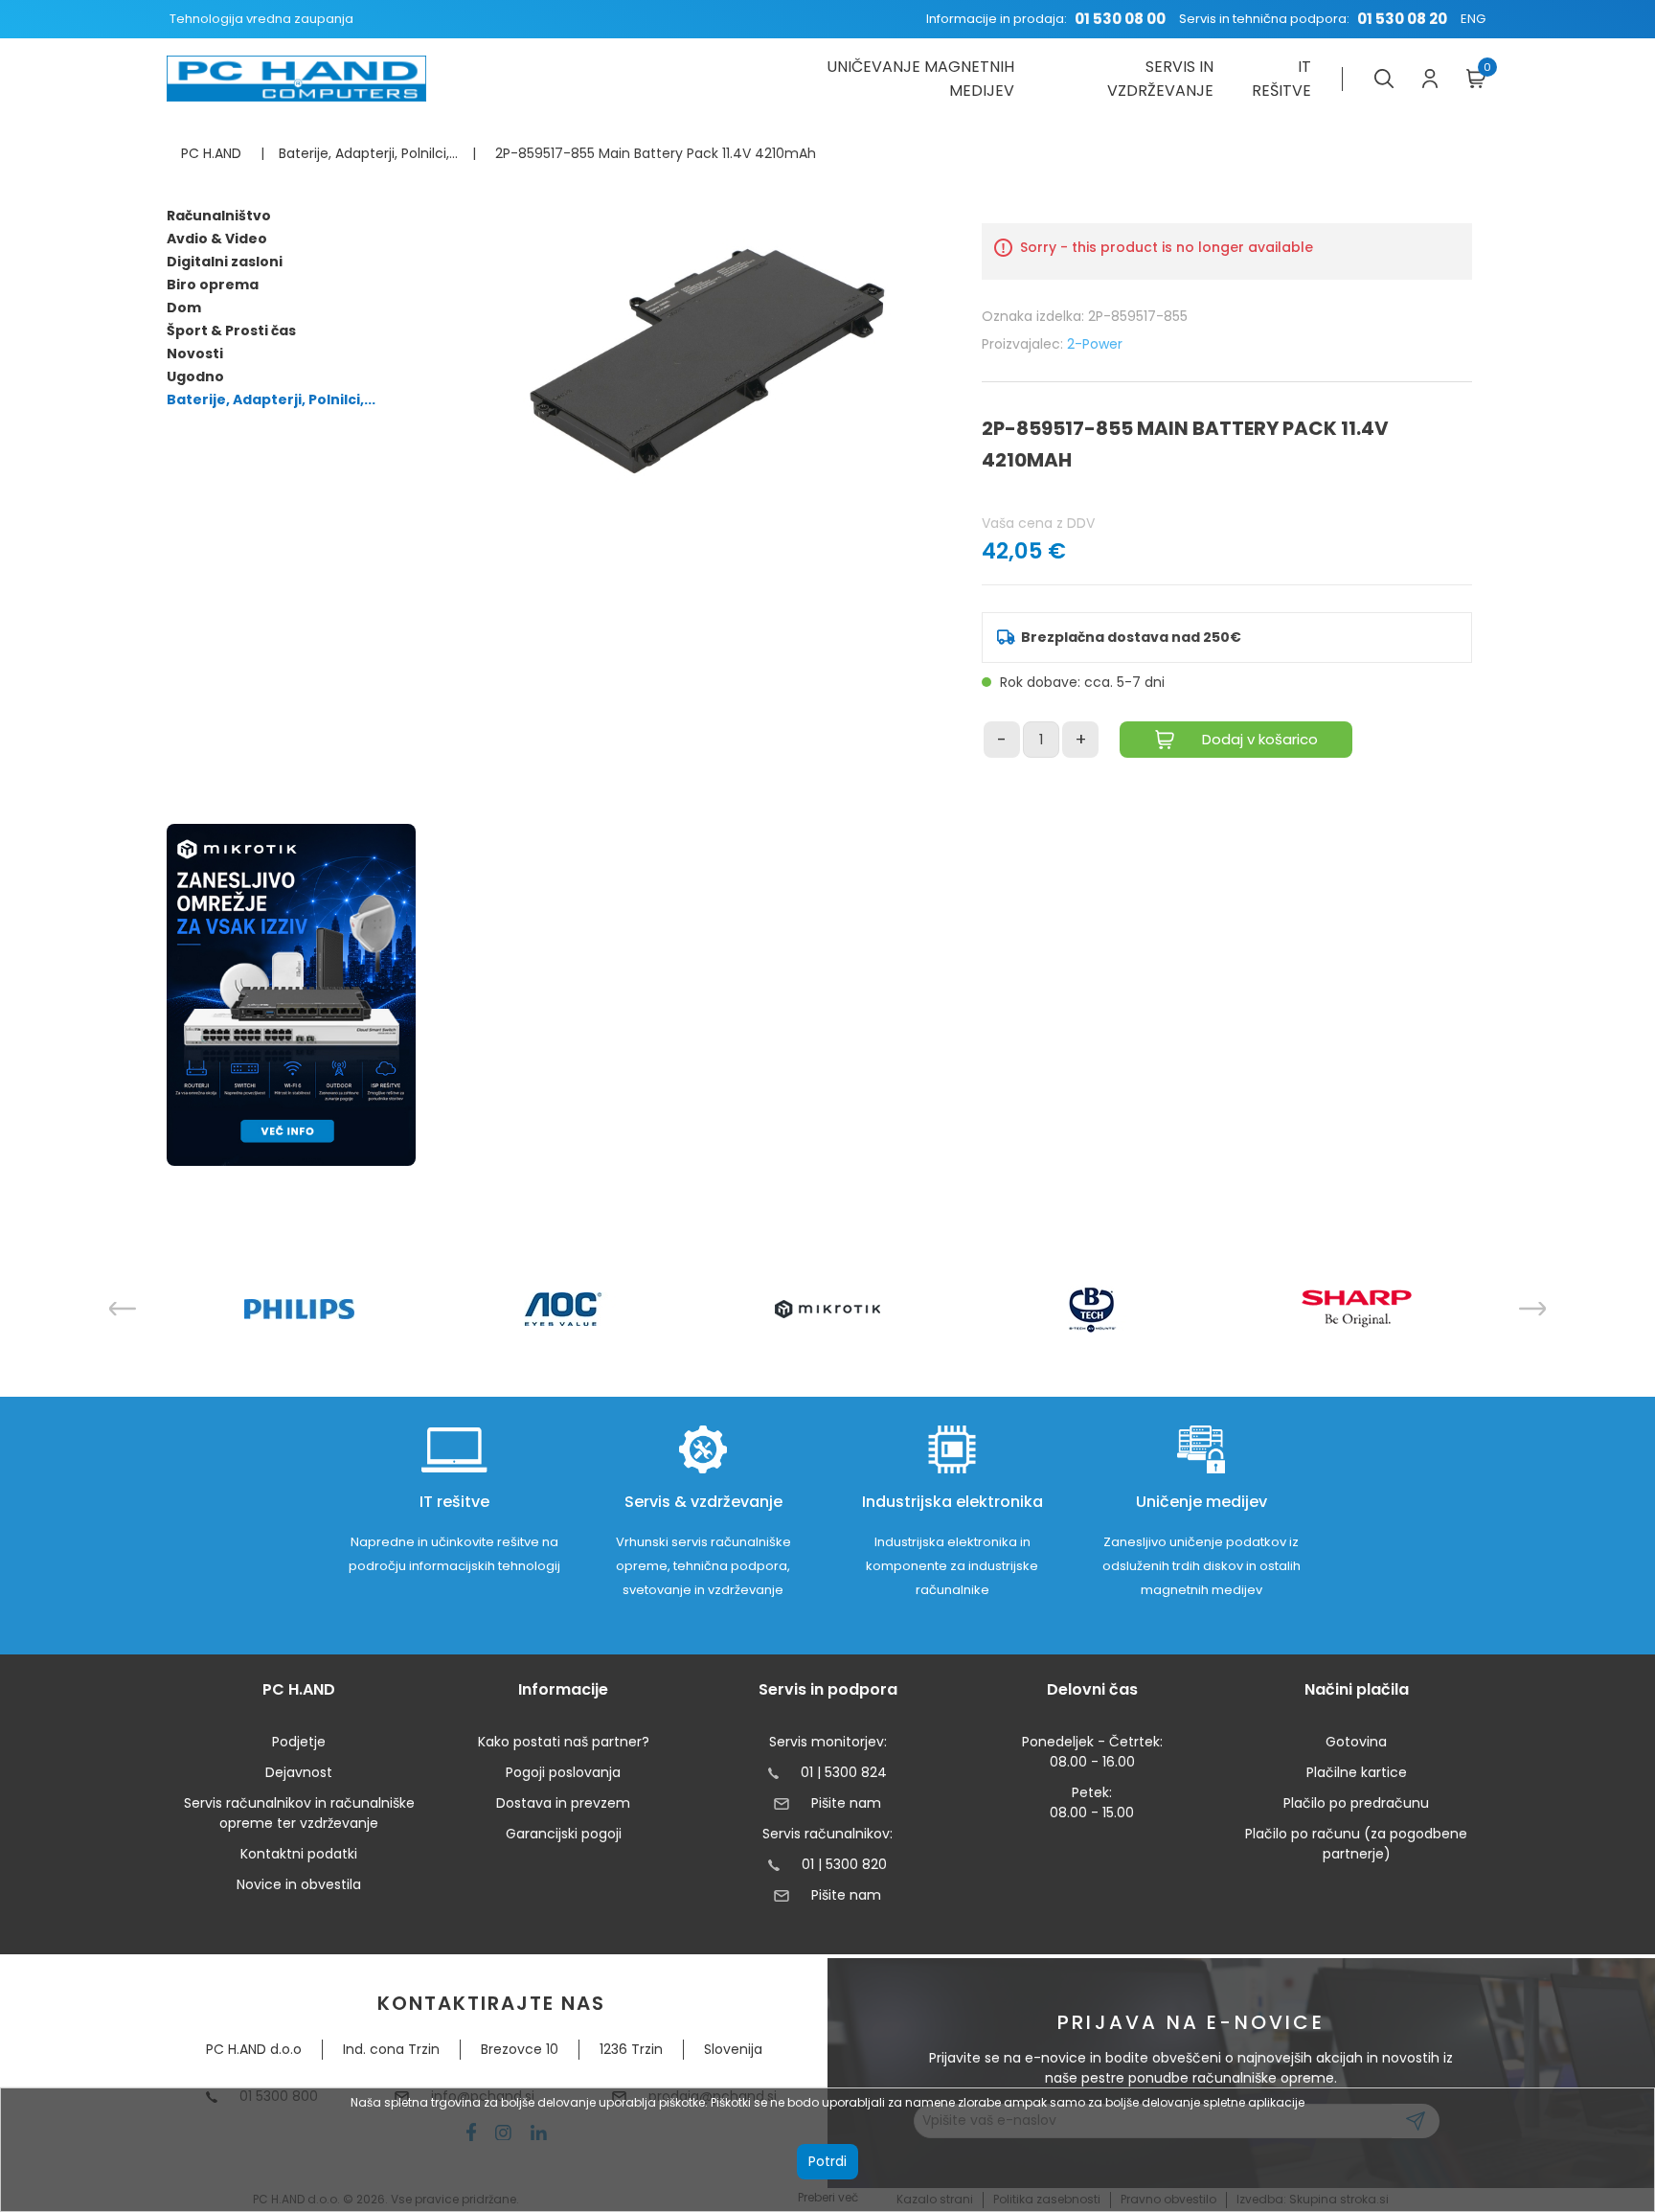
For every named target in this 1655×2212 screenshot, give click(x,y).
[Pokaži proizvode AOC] (564, 1309)
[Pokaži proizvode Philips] (299, 1309)
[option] (299, 1309)
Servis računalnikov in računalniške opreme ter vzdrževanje (299, 1813)
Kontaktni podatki (299, 1854)
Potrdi (827, 2161)
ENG (1473, 19)
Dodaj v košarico (1260, 739)
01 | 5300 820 (844, 1864)
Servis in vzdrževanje (1160, 79)
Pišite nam (846, 1803)
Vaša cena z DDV (1038, 523)
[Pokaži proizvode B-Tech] (1092, 1309)
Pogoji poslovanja (563, 1772)
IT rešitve (1281, 79)
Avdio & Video (217, 239)
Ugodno (195, 376)
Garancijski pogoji (564, 1834)
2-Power (1095, 344)
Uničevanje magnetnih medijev (920, 79)
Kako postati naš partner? (564, 1742)
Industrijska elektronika (952, 1502)
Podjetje (299, 1742)
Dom (184, 308)
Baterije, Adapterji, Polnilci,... (271, 399)
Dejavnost (299, 1772)
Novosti (195, 353)
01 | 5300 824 (844, 1772)
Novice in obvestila (299, 1884)
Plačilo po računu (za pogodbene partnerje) (1356, 1844)
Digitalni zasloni (225, 262)
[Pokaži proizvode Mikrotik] (828, 1309)
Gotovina (1356, 1742)
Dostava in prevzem (563, 1803)
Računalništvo (219, 216)
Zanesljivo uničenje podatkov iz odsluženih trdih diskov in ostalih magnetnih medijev (1202, 1566)
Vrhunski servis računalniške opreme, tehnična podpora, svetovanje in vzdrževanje (703, 1566)
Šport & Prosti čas (231, 331)
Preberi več (828, 2197)
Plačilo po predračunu (1356, 1803)
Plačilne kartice (1357, 1772)
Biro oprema (213, 285)
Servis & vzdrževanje (703, 1502)
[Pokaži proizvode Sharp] (1357, 1309)
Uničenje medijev (1202, 1502)
